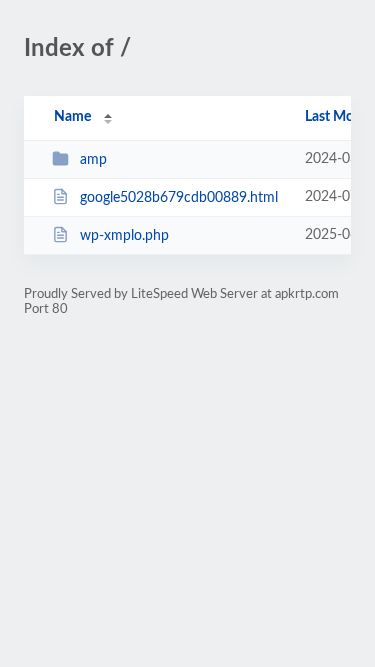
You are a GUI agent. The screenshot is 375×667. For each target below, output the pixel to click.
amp (93, 160)
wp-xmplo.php (124, 236)
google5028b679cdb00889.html (179, 198)
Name (72, 117)
